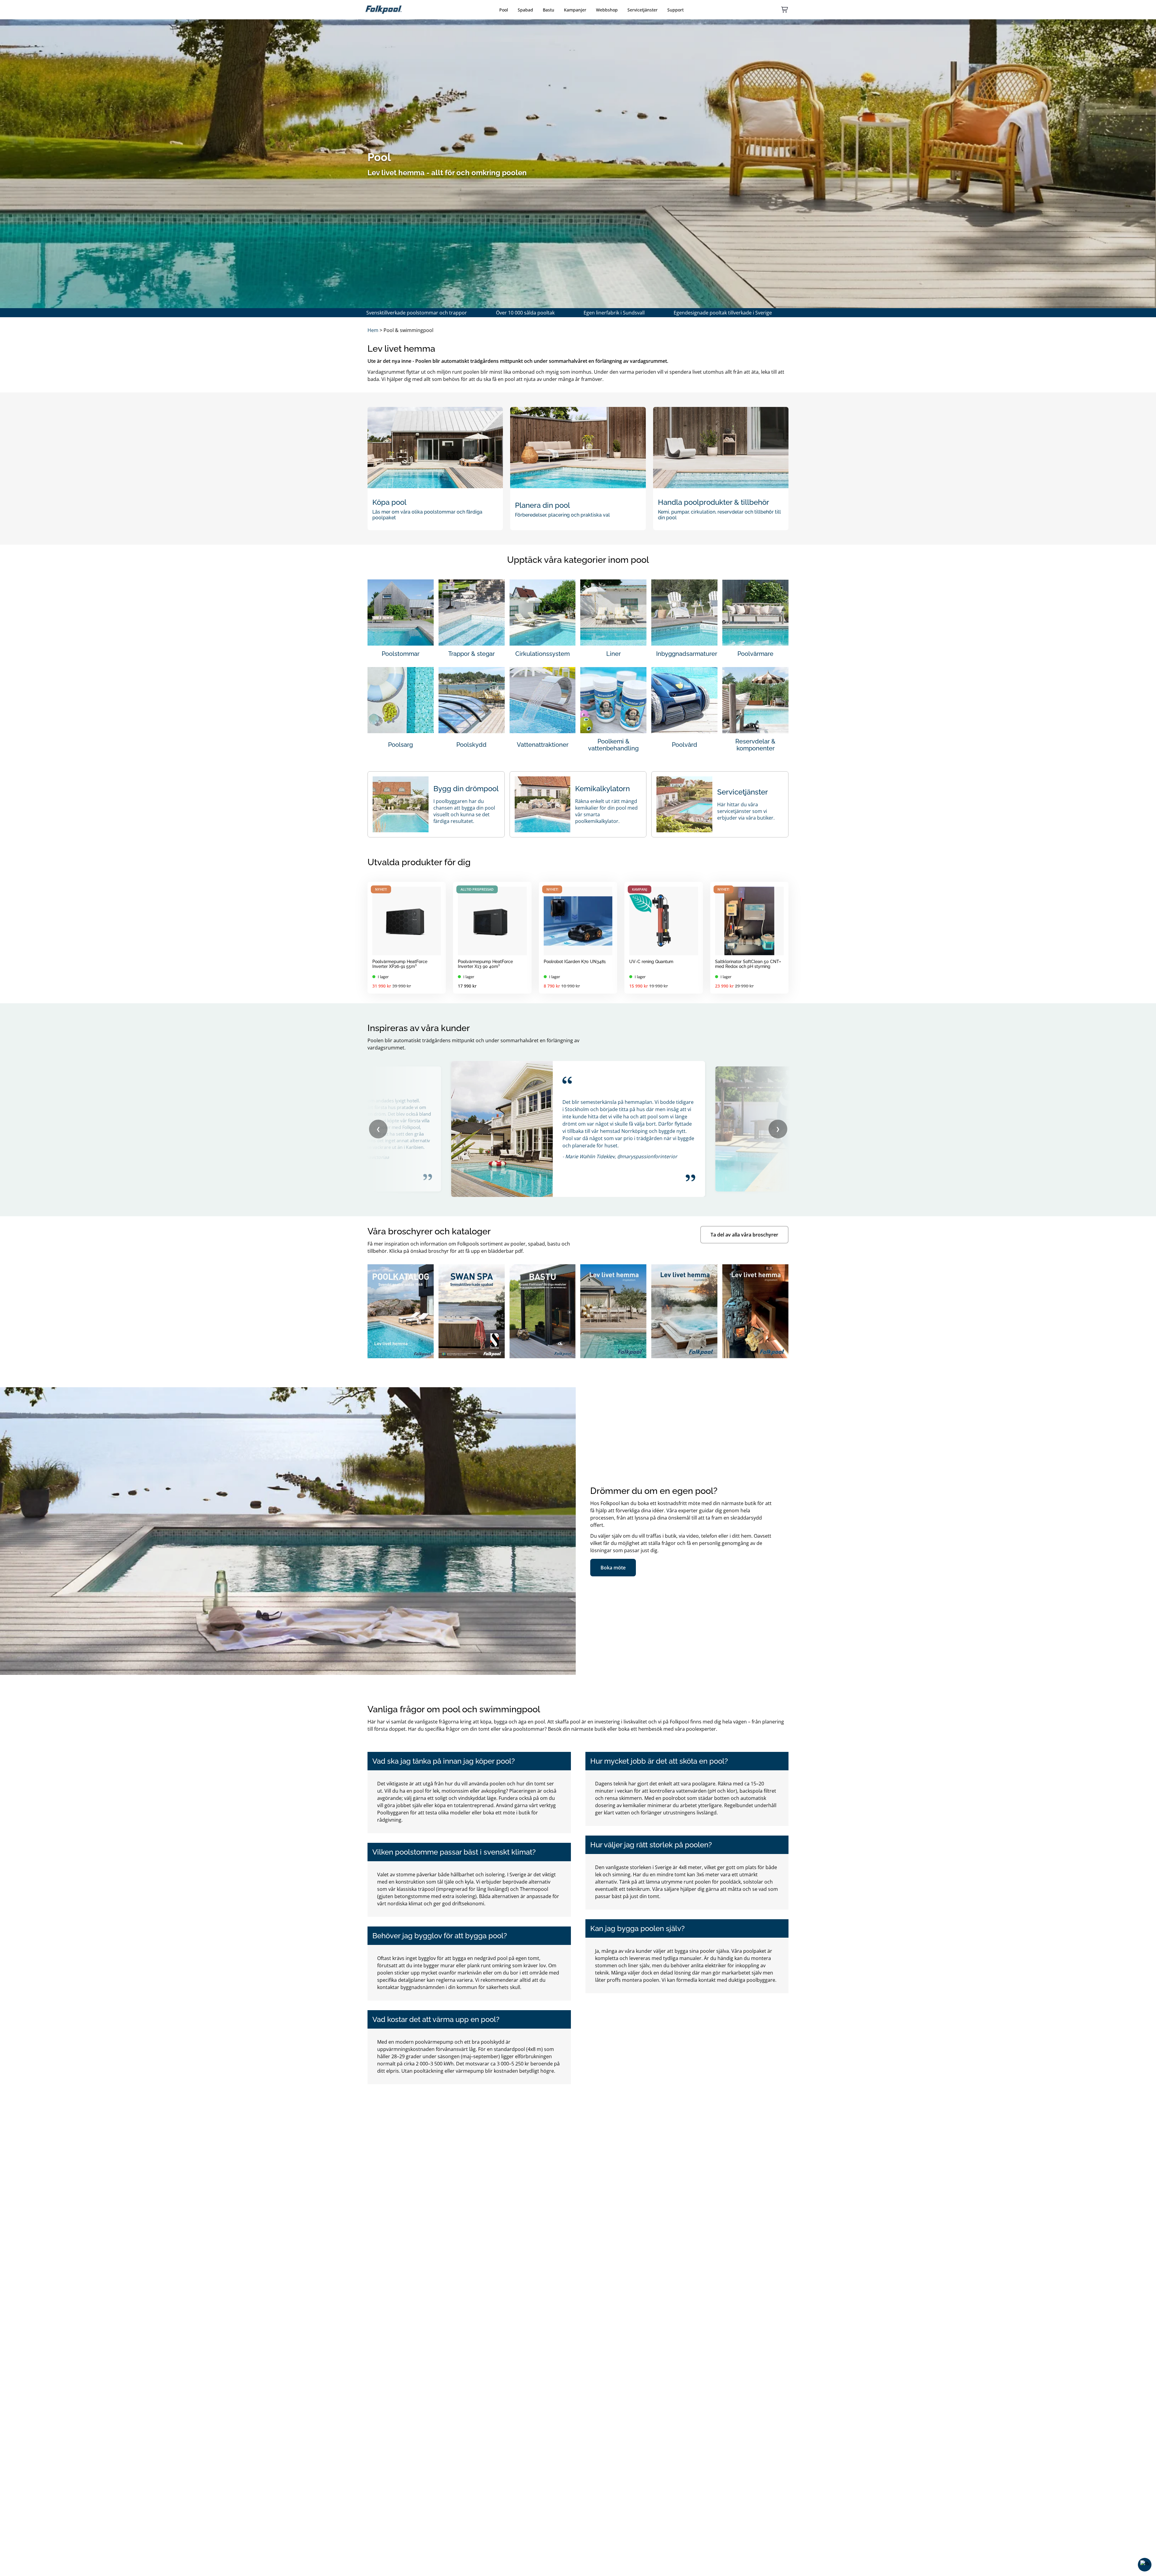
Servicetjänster (643, 10)
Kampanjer (575, 10)
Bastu (549, 10)
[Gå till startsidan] (384, 10)
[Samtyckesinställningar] (1145, 2565)
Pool (504, 10)
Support (675, 10)
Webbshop (607, 10)
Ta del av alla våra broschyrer (744, 1235)
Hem (373, 330)
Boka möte (613, 1568)
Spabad (525, 10)
